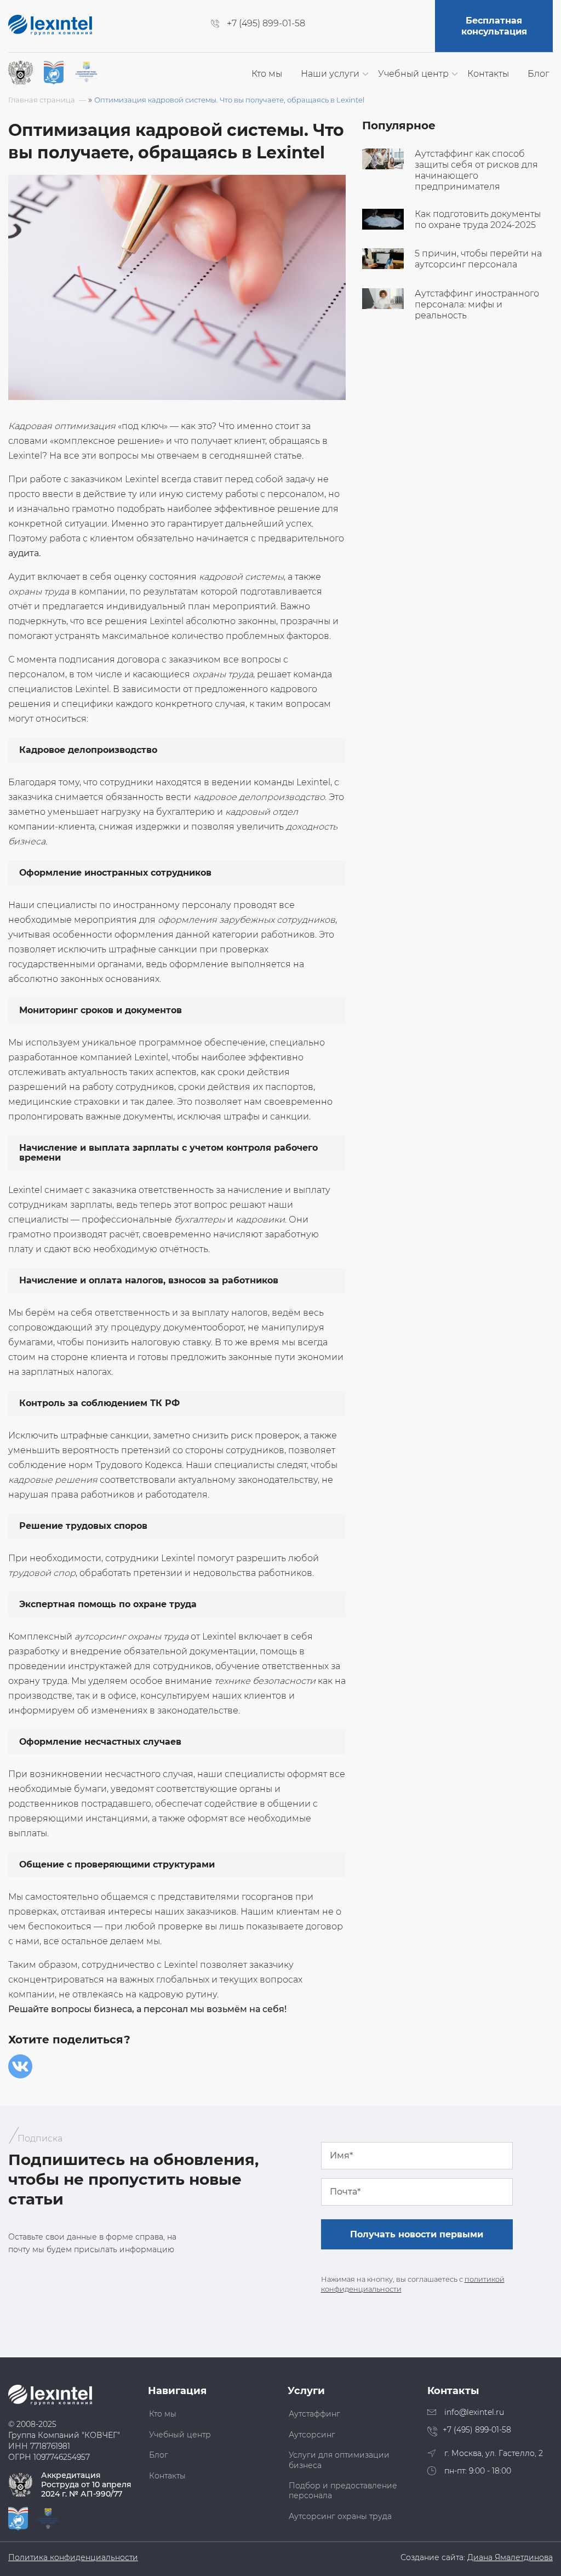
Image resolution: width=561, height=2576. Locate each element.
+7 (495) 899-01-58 (266, 24)
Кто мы (267, 74)
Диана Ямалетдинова (510, 2558)
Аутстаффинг (314, 2414)
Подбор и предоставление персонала (343, 2491)
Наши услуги (330, 74)
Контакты (488, 74)
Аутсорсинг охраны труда (340, 2516)
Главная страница (42, 100)
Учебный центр (413, 74)
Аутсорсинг (312, 2435)
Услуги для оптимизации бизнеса (339, 2460)
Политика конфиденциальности (73, 2558)
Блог (538, 74)
